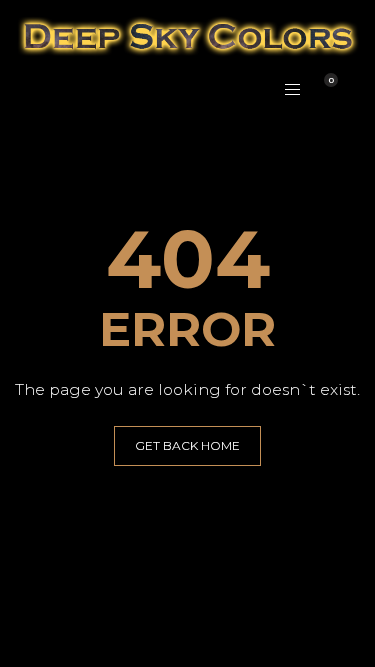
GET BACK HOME (187, 445)
